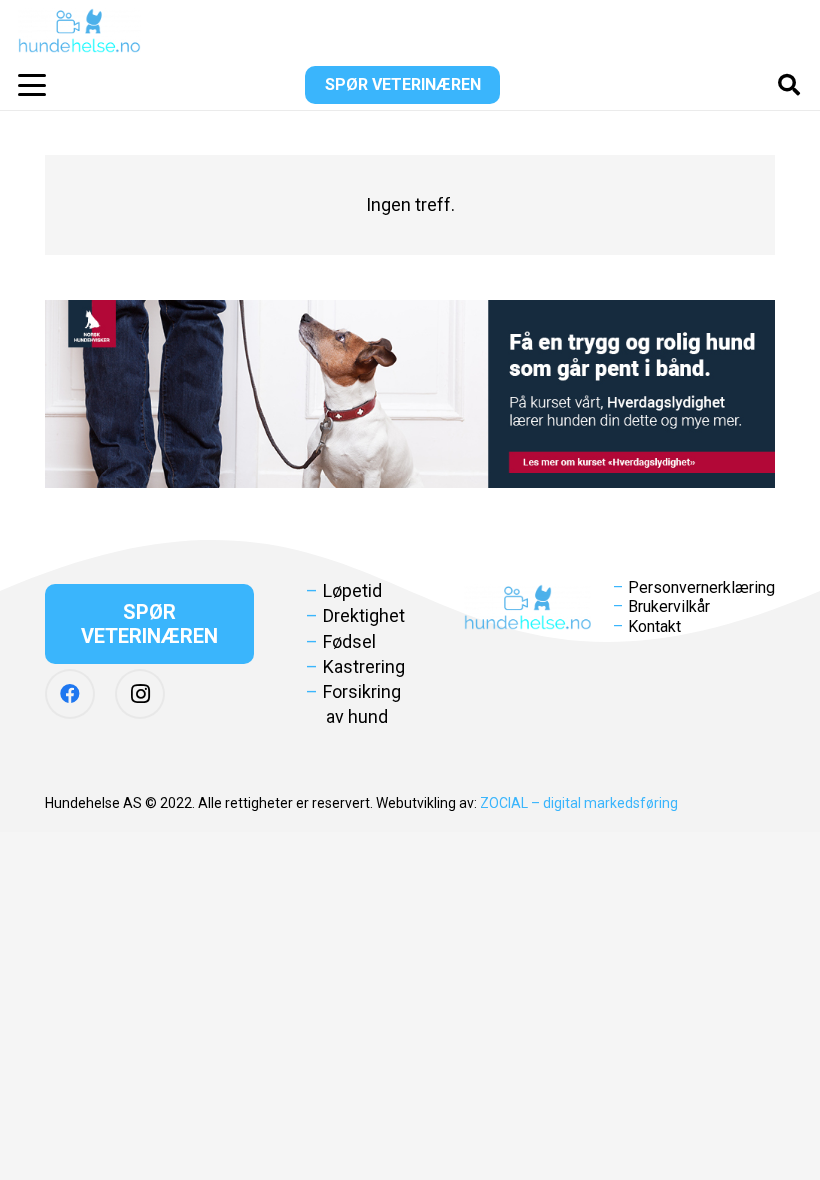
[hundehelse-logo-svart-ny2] (79, 30)
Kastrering (364, 666)
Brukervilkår (669, 606)
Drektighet (364, 615)
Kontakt (654, 626)
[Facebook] (70, 694)
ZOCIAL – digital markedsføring (579, 803)
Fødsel (349, 641)
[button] (32, 85)
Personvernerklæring (701, 587)
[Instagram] (140, 694)
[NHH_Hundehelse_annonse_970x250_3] (410, 394)
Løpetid (352, 590)
